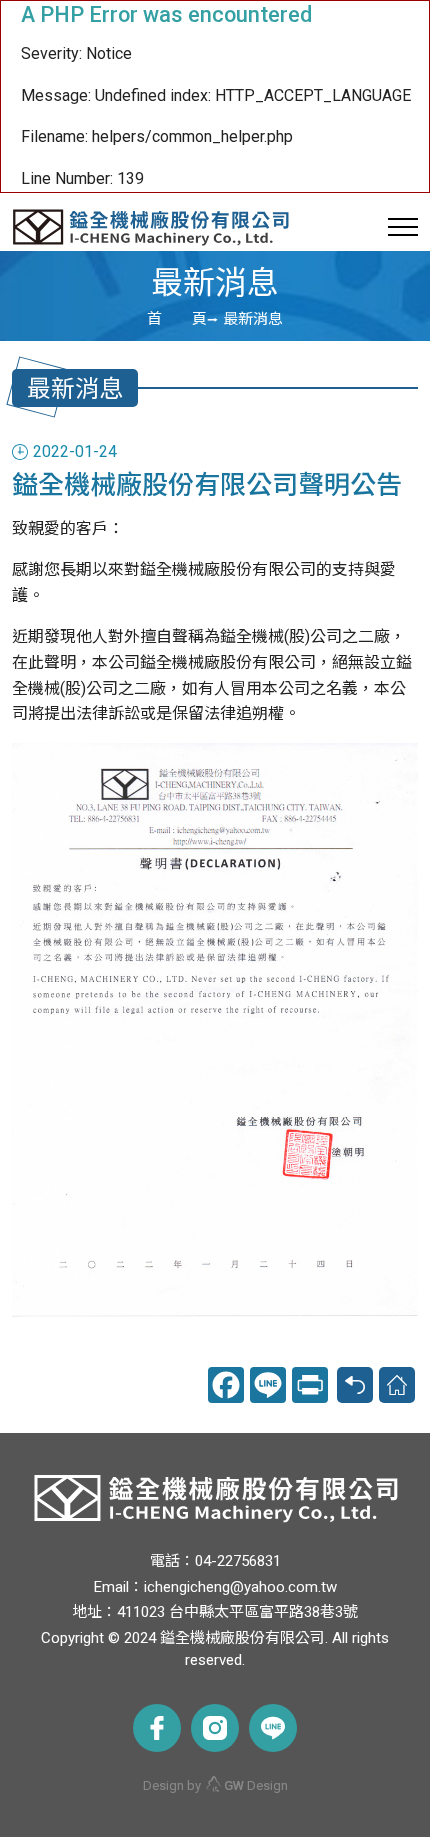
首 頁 (177, 319)
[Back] (355, 1385)
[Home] (397, 1385)
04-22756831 (238, 1561)
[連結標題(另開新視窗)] (157, 1728)
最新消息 (253, 319)
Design (256, 1785)
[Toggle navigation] (403, 227)
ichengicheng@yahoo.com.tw (240, 1587)
